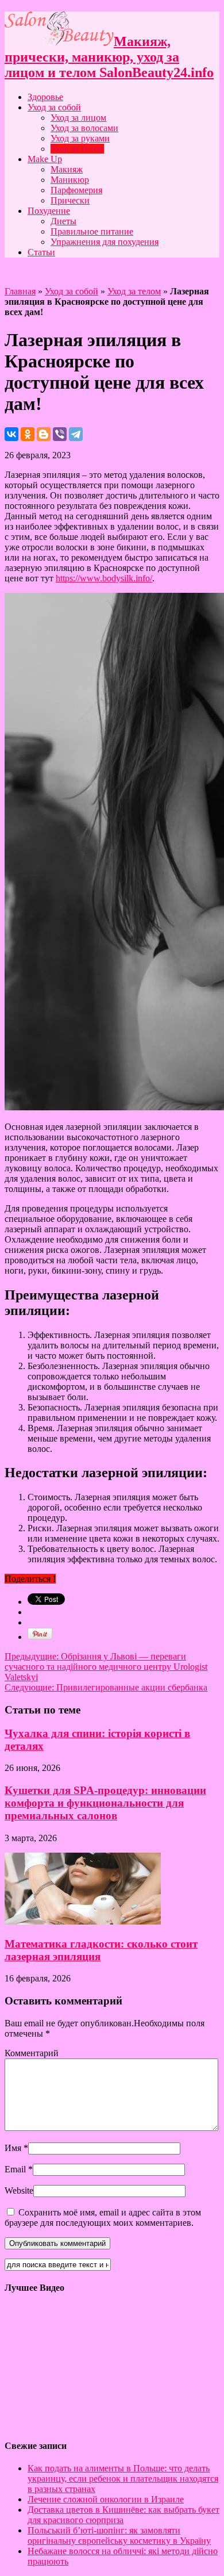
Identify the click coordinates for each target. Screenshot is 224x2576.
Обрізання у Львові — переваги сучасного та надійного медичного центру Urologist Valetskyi (106, 1667)
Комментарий (32, 2053)
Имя (13, 2148)
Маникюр (70, 180)
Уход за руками (80, 138)
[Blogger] (44, 434)
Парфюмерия (76, 190)
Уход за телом (77, 149)
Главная (20, 291)
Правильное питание (92, 231)
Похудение (49, 211)
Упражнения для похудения (105, 242)
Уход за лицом (78, 118)
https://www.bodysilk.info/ (104, 578)
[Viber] (60, 434)
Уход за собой (54, 107)
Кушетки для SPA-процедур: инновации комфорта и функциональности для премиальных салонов (105, 1803)
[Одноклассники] (28, 434)
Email (15, 2169)
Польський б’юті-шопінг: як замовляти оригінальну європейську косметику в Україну (119, 2535)
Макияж (67, 169)
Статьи (41, 252)
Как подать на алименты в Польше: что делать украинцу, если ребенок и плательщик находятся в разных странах (123, 2479)
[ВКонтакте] (11, 434)
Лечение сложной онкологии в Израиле (106, 2499)
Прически (70, 200)
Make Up (45, 159)
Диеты (63, 221)
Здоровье (45, 97)
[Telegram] (76, 434)
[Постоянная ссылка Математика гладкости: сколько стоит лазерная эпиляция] (83, 1921)
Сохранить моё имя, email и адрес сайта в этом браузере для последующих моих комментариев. (103, 2217)
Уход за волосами (84, 128)
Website (19, 2190)
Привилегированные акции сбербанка (106, 1687)
